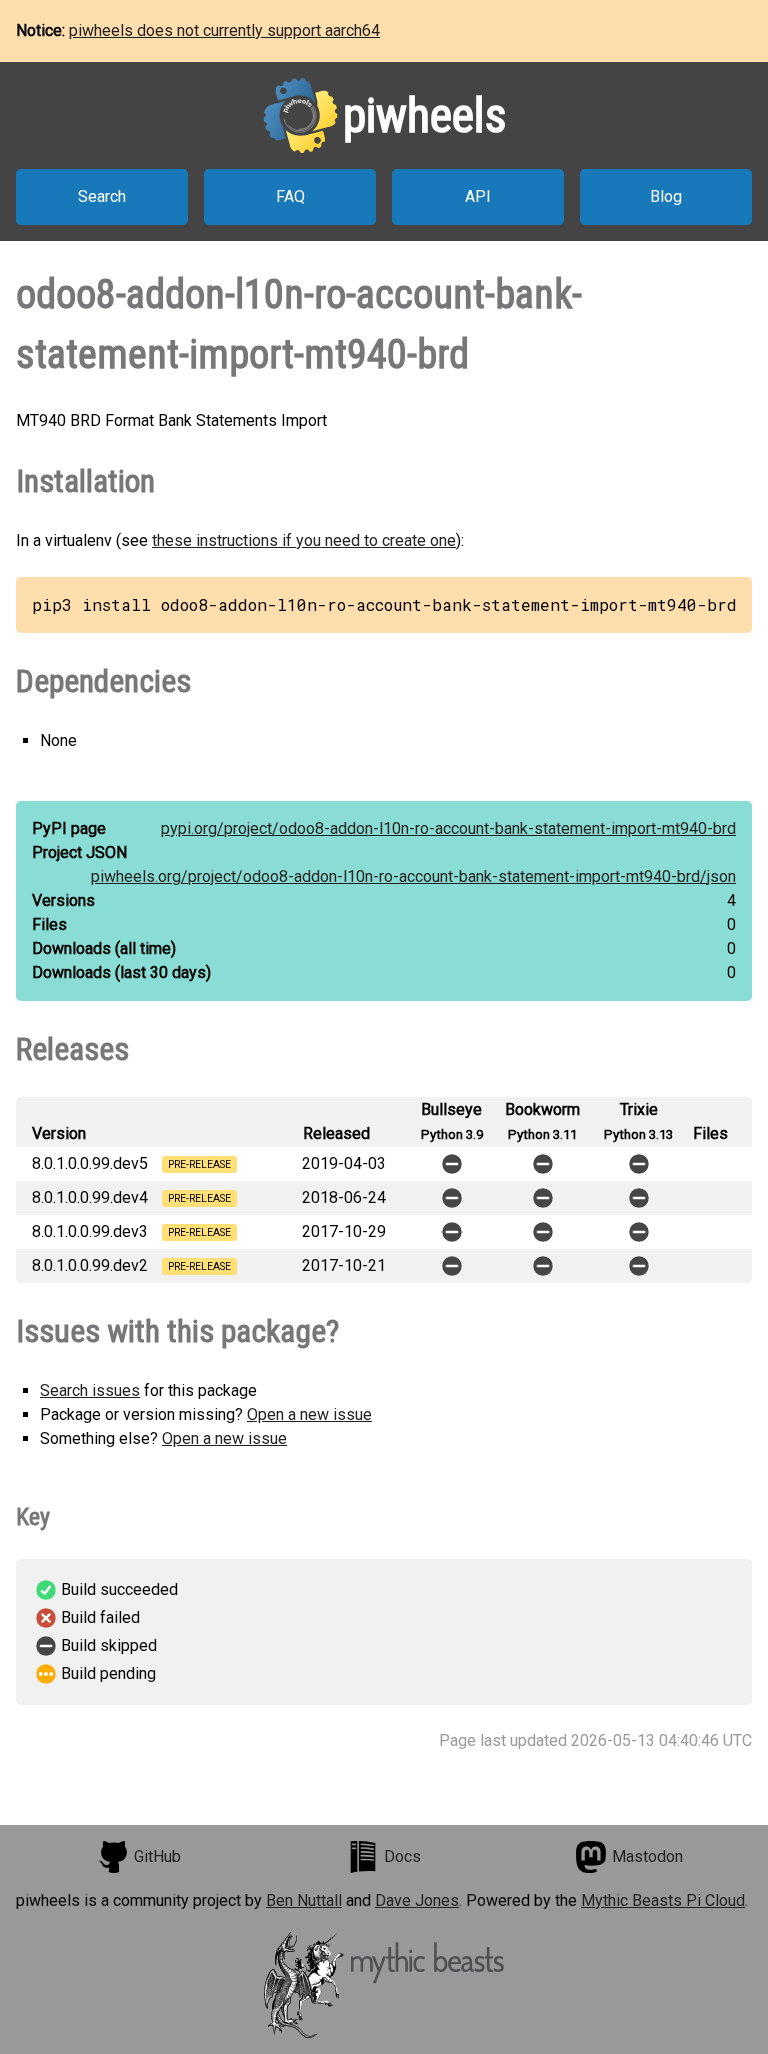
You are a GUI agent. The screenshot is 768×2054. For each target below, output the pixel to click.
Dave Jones (417, 1900)
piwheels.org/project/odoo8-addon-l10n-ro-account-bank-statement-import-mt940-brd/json (413, 876)
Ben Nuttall (304, 1900)
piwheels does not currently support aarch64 (224, 30)
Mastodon (647, 1856)
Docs (402, 1856)
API (478, 196)
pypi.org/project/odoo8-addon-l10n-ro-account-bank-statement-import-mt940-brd (448, 828)
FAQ (290, 196)
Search (102, 196)
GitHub (157, 1856)
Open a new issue (309, 1414)
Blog (666, 196)
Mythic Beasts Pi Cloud (663, 1900)
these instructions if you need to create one (304, 540)
